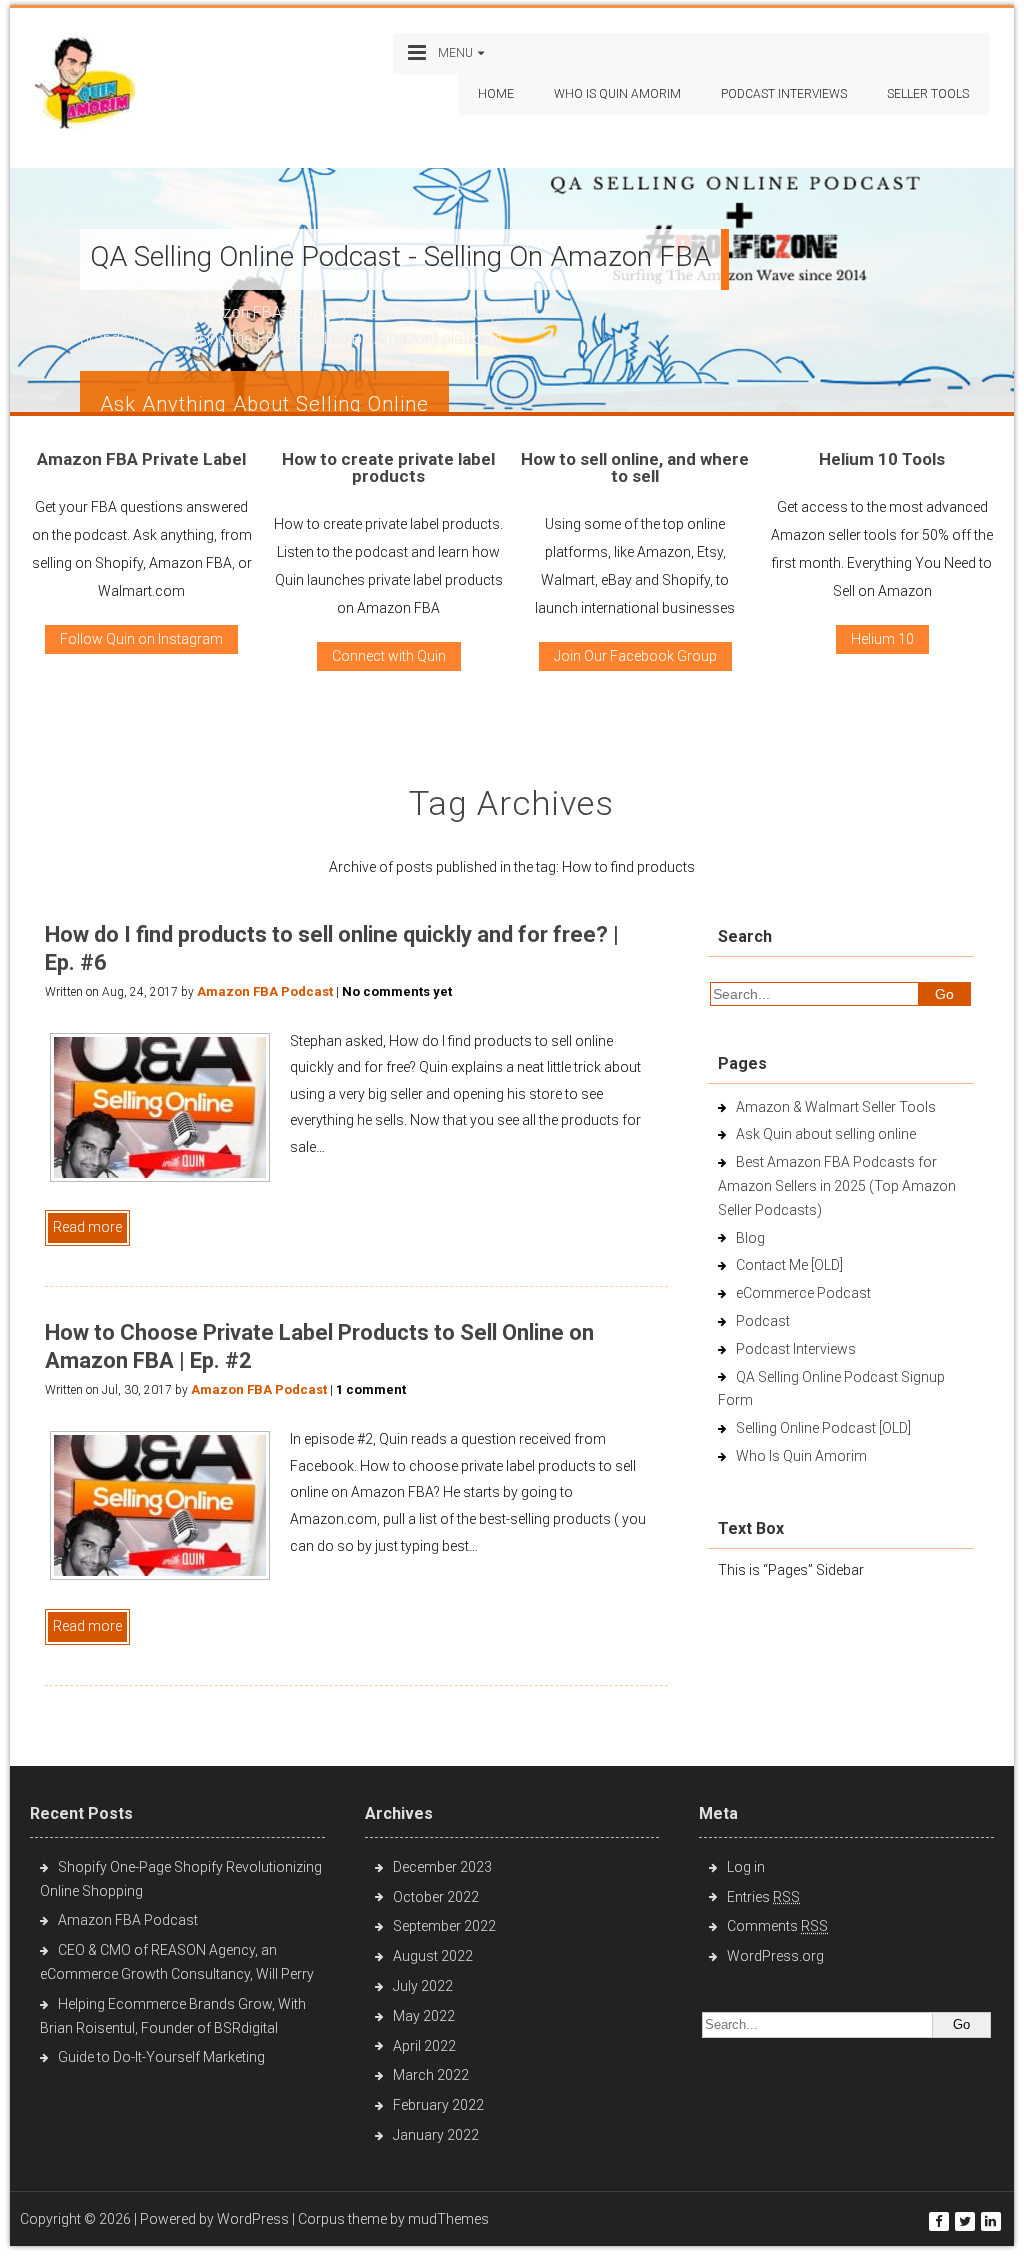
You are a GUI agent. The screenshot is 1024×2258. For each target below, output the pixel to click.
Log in (746, 1867)
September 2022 (444, 1926)
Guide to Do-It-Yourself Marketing (163, 2057)
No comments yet (397, 991)
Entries (763, 1897)
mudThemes (448, 2219)
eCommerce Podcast (803, 1293)
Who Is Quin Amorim (617, 94)
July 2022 (423, 1986)
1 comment (371, 1389)
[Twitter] (965, 2221)
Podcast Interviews (796, 1349)
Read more (87, 1227)
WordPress (253, 2219)
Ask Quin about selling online (826, 1134)
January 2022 (436, 2135)
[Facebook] (939, 2221)
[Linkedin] (991, 2221)
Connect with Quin (389, 656)
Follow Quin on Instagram (141, 639)
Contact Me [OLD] (789, 1265)
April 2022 (424, 2046)
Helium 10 (882, 639)
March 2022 (431, 2075)
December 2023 (442, 1867)
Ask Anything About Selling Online (264, 404)
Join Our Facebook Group (635, 656)
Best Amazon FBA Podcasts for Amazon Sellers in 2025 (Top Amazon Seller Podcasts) (837, 1186)
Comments (777, 1926)
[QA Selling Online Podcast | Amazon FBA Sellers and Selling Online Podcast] (85, 85)
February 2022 (438, 2105)
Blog (750, 1238)
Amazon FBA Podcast (265, 991)
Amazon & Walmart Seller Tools (836, 1107)
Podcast (763, 1321)
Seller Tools (928, 94)
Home (496, 94)
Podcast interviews (784, 94)
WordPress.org (775, 1956)
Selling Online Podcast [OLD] (823, 1428)
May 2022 (424, 2016)
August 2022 (433, 1956)
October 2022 (436, 1897)
